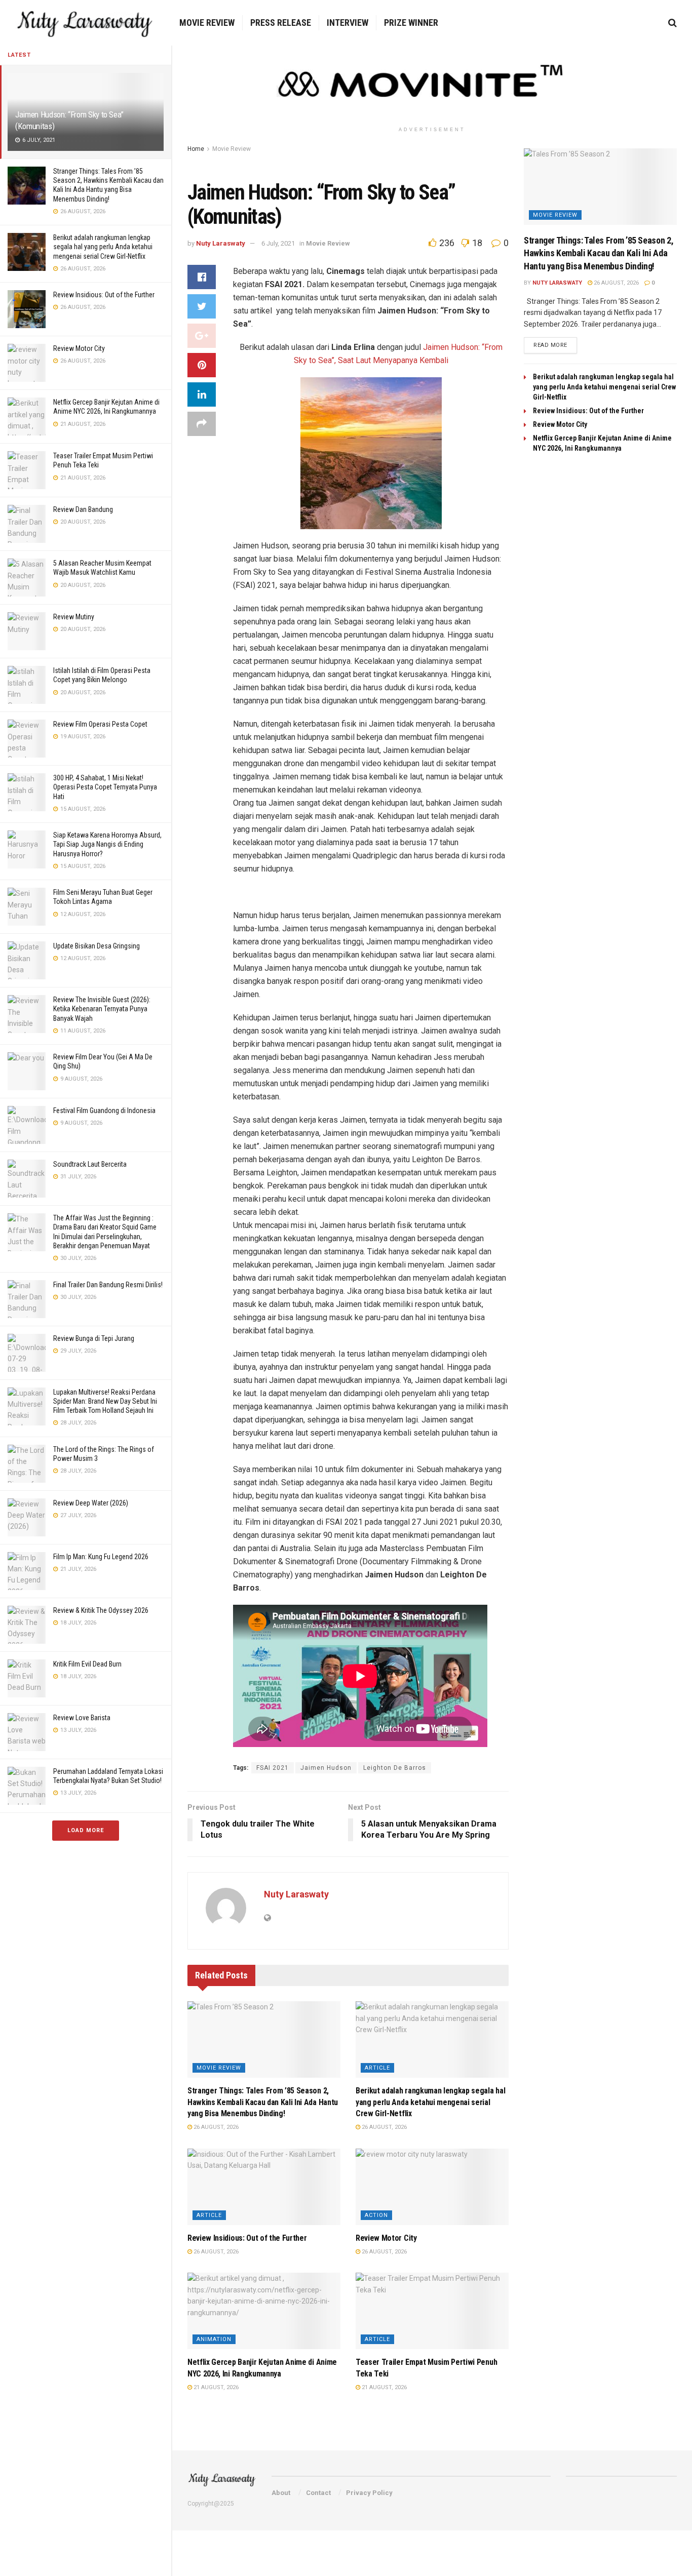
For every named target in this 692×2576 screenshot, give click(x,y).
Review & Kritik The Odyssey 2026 (101, 1610)
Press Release (281, 23)
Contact (318, 2493)
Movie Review (207, 23)
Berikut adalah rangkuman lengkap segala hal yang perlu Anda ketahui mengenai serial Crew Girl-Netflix (103, 247)
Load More (86, 1830)
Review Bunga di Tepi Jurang (94, 1338)
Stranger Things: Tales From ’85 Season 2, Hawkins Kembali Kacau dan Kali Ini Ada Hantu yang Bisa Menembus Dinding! (263, 2102)
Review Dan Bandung (83, 509)
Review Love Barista (82, 1718)
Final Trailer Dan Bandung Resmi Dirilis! (108, 1285)
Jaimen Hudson (326, 1768)
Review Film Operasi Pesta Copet (100, 724)
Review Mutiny (74, 617)
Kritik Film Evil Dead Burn (87, 1664)
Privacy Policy (369, 2493)
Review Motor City (79, 348)
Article (377, 2068)
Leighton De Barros (395, 1768)
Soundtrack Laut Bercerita (90, 1164)
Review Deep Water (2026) (91, 1503)
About (281, 2493)
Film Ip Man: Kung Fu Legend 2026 (101, 1557)
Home (196, 149)
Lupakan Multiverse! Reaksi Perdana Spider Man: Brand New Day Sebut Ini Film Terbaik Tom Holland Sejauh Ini (105, 1401)
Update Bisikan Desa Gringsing (97, 946)
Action (376, 2215)
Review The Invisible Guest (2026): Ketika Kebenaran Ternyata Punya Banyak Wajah (102, 1009)
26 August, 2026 (215, 2127)
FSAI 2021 (273, 1768)
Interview (348, 23)
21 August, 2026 (215, 2387)
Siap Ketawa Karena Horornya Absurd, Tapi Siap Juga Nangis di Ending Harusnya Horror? (107, 844)
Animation (214, 2339)
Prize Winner (411, 23)
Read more (550, 345)
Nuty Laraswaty (221, 243)
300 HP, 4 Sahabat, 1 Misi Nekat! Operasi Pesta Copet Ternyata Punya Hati (105, 787)
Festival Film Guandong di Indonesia (104, 1111)
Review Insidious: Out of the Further (104, 295)
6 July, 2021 (278, 243)
